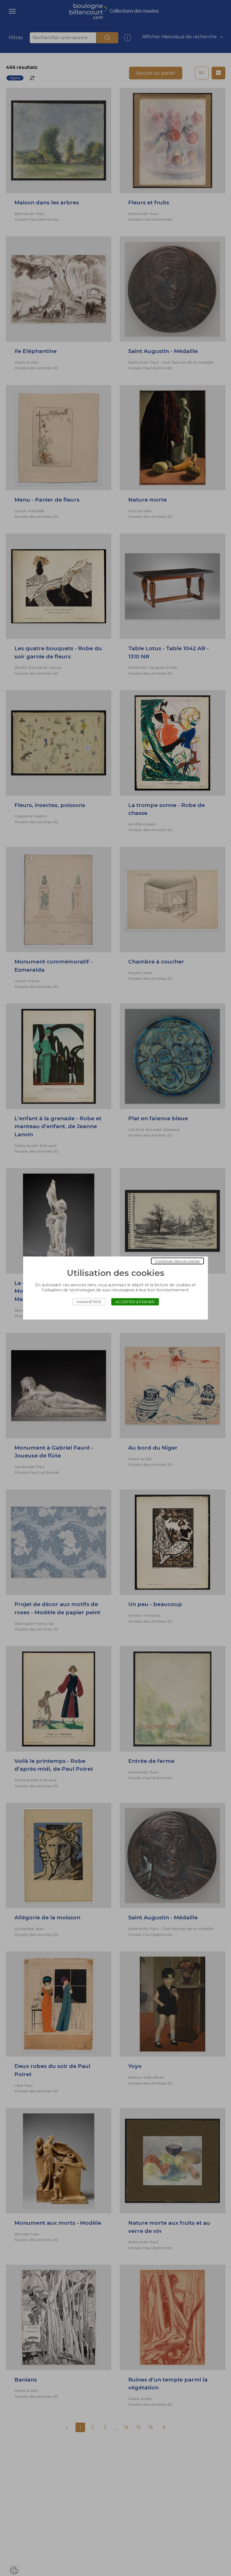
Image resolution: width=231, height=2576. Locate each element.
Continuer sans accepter (177, 1261)
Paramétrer (89, 1302)
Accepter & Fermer (135, 1302)
